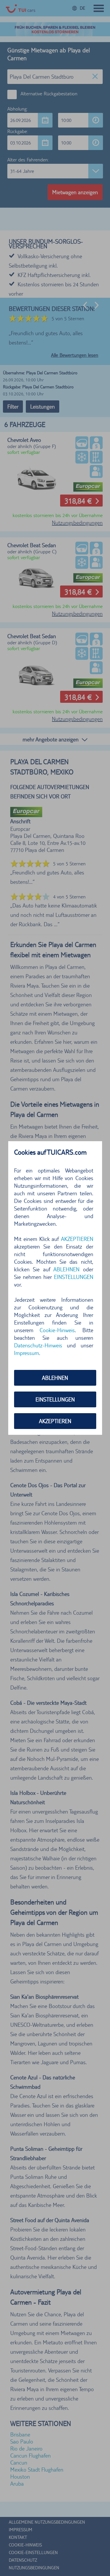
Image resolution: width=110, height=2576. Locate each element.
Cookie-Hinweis (57, 1330)
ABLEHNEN (55, 1378)
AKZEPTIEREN (55, 1421)
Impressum (27, 1353)
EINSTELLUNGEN (55, 1399)
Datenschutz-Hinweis (38, 1345)
